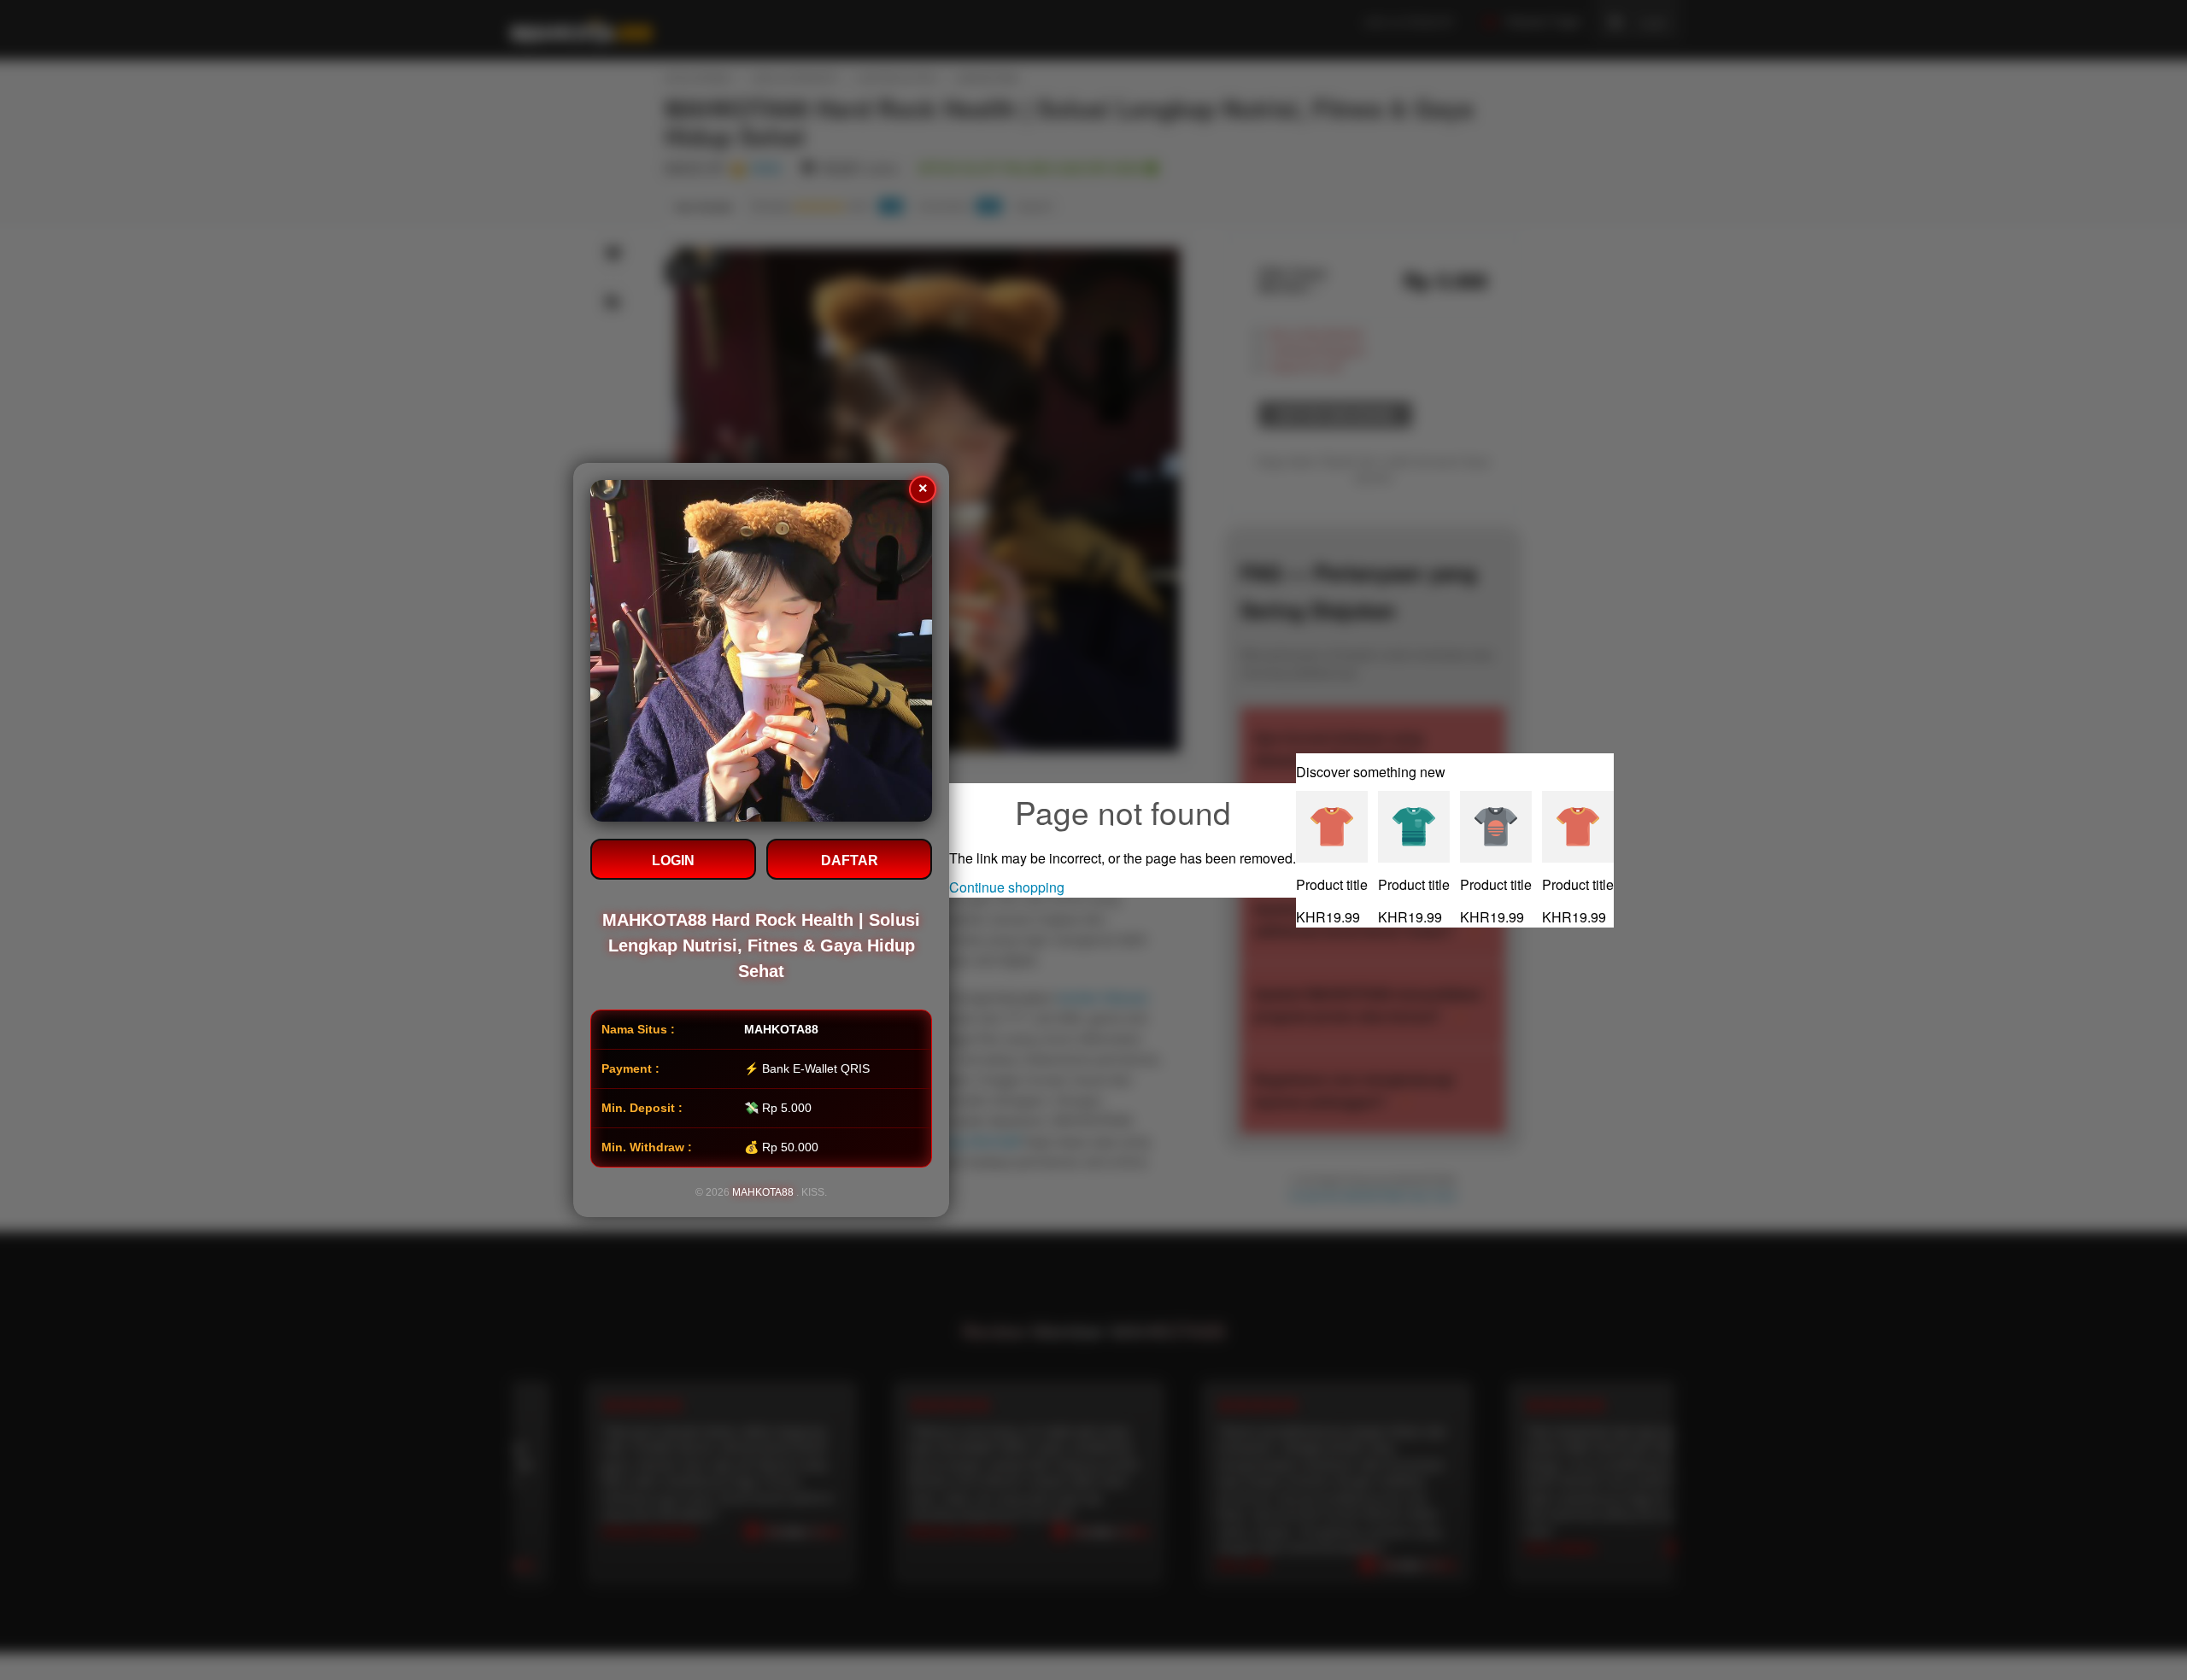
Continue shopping (1007, 887)
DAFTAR (850, 860)
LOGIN (673, 860)
